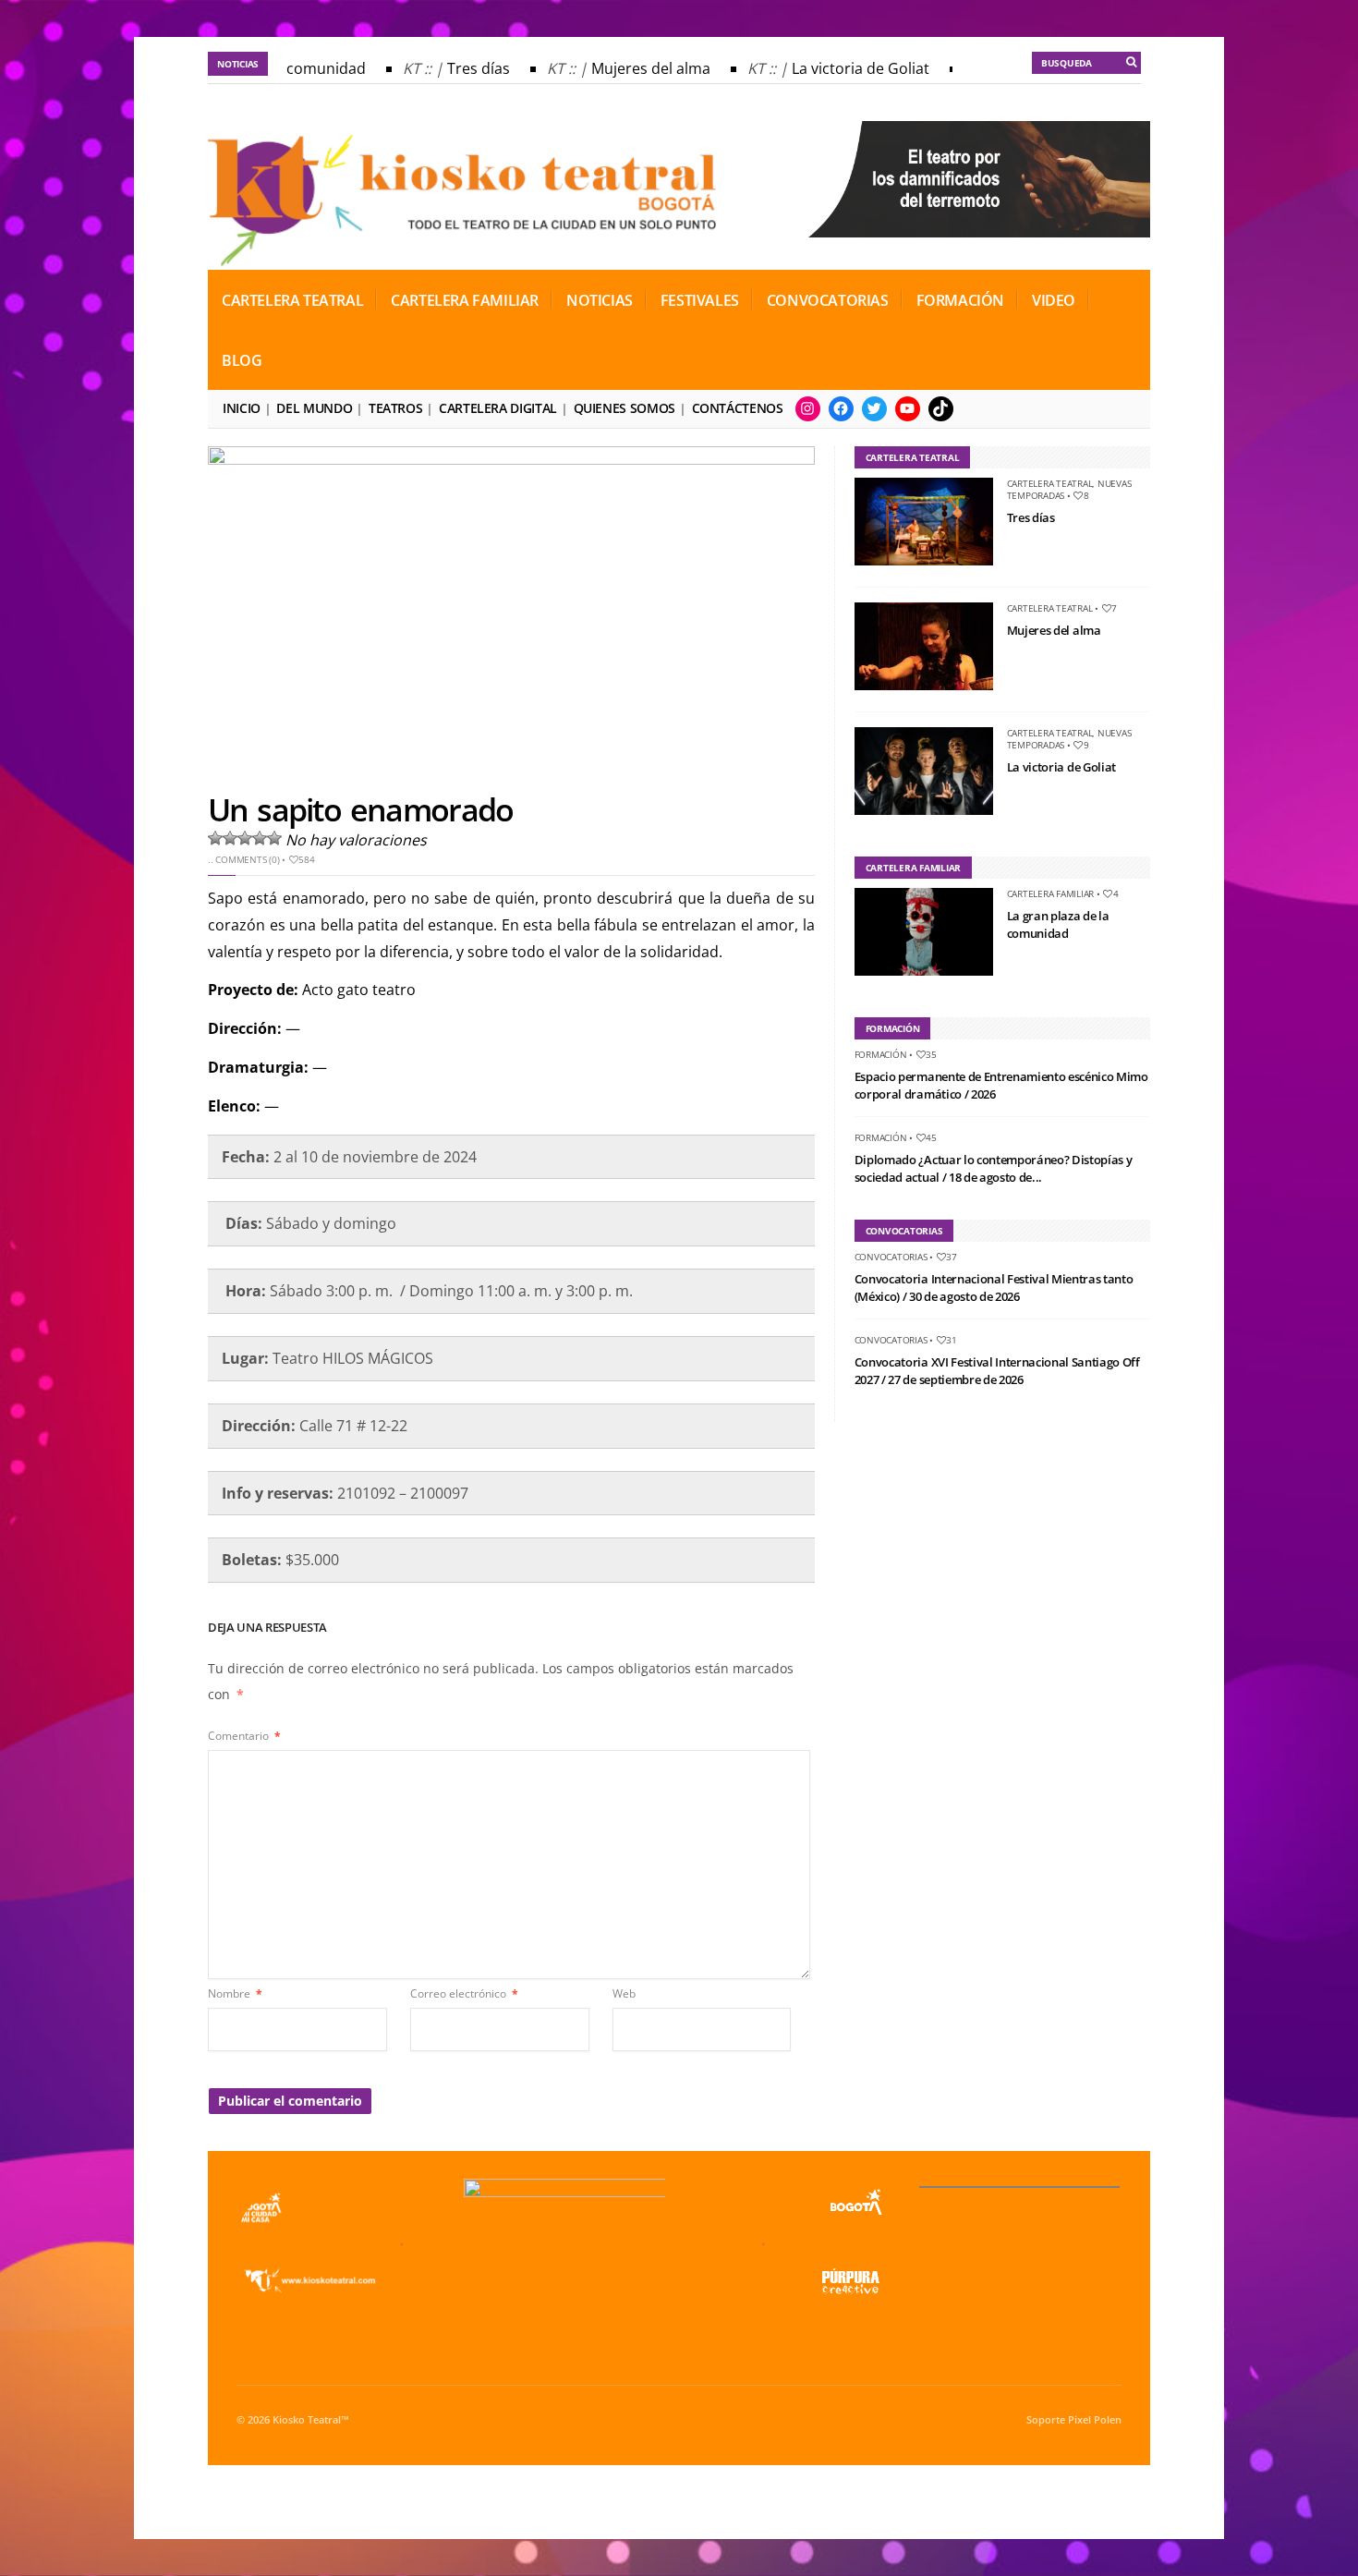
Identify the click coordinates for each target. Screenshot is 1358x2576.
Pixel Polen (1095, 2420)
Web (624, 1993)
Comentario (244, 1736)
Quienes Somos (624, 408)
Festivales (700, 300)
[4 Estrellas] (260, 838)
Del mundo (314, 408)
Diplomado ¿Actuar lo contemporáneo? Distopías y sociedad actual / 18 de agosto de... (994, 1169)
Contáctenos (738, 408)
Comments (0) (247, 859)
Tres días (463, 68)
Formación (960, 300)
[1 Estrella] (215, 838)
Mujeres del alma (635, 68)
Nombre (235, 1993)
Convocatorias (828, 300)
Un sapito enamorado (360, 809)
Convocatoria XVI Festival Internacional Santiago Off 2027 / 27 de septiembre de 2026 (997, 1371)
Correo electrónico (464, 1993)
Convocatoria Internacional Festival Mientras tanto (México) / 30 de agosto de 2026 (994, 1288)
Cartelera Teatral (292, 300)
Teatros (395, 408)
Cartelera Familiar (465, 300)
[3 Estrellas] (245, 838)
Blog (242, 360)
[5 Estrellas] (274, 838)
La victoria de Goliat (845, 68)
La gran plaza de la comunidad (1058, 925)
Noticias (600, 300)
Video (1054, 300)
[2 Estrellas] (230, 838)
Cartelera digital (498, 408)
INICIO (242, 408)
